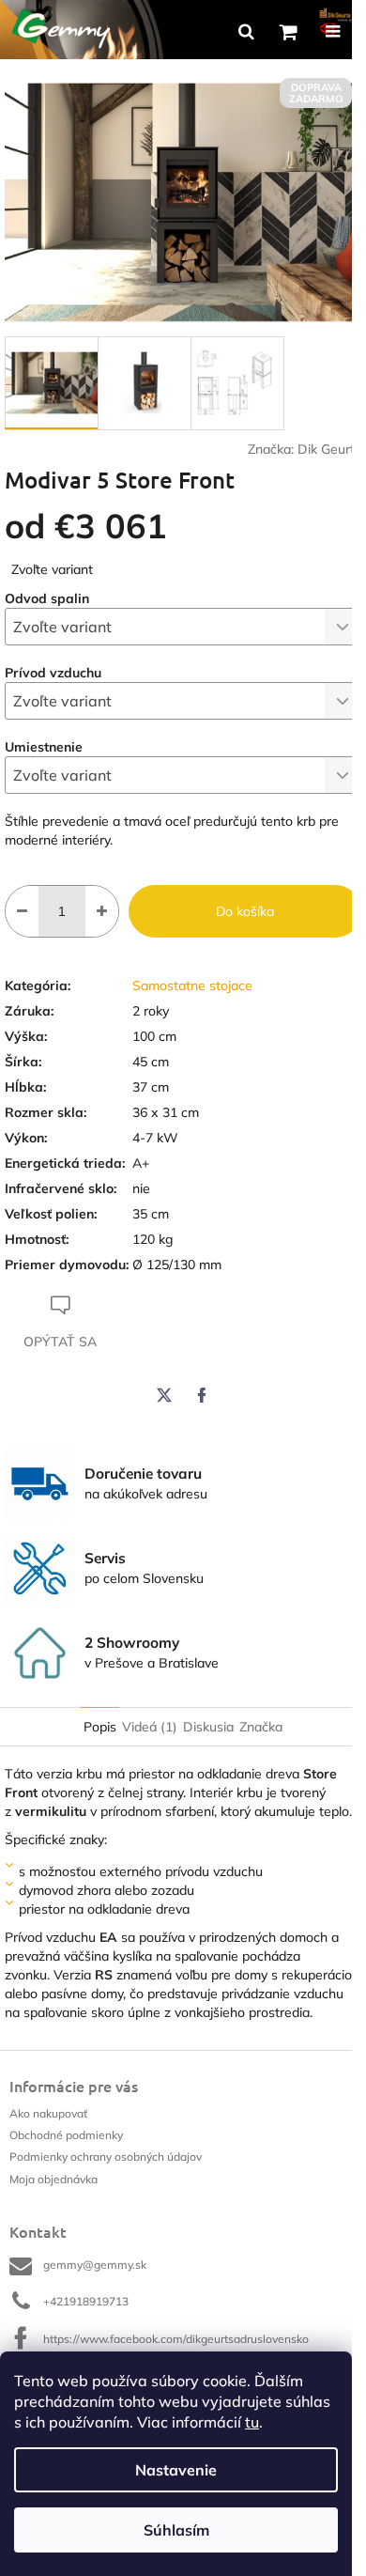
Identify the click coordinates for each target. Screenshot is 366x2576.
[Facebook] (202, 1395)
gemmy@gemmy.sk (95, 2265)
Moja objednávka (53, 2179)
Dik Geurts (329, 449)
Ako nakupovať (48, 2113)
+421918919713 (86, 2301)
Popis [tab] (100, 1727)
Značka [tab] (261, 1727)
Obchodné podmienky (66, 2135)
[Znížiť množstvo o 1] (22, 911)
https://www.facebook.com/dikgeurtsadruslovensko (176, 2339)
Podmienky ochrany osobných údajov (106, 2157)
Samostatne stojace (192, 985)
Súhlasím (176, 2530)
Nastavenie (176, 2470)
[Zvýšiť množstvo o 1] (102, 911)
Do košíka (245, 911)
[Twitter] (164, 1395)
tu (252, 2422)
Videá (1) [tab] (150, 1727)
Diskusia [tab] (208, 1727)
